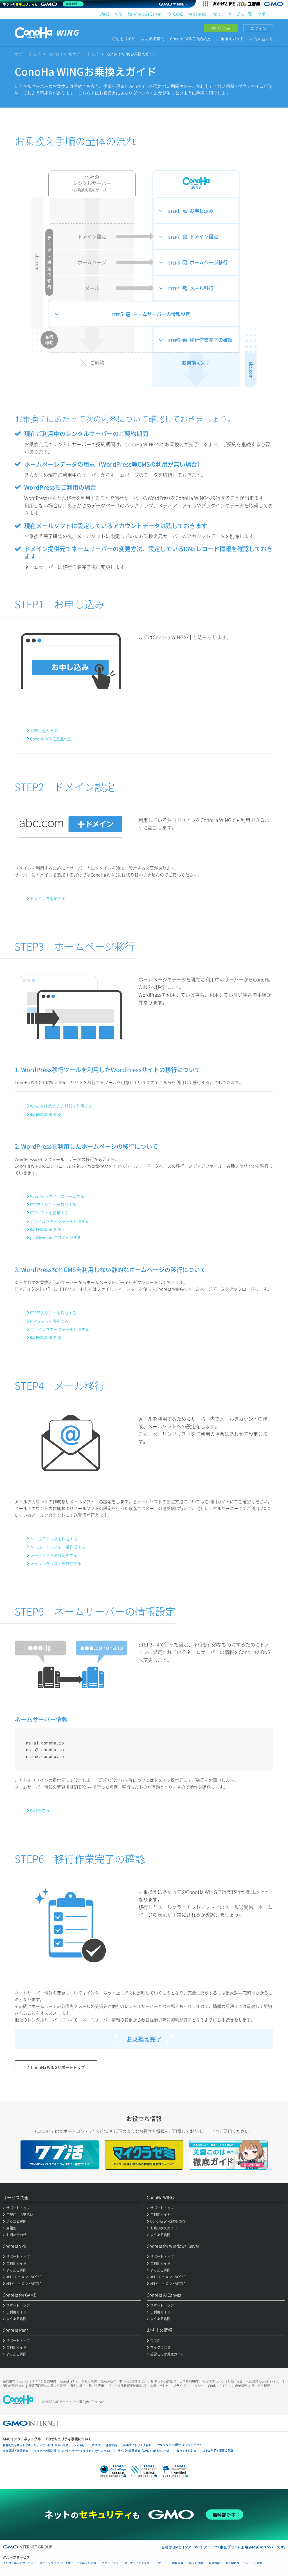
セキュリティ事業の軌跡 (218, 2450)
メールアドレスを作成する (54, 1539)
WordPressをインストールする (57, 1196)
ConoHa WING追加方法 (50, 739)
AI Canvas (197, 14)
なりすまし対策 (186, 2451)
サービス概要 (261, 2386)
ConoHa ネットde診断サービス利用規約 (170, 2381)
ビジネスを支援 (86, 2563)
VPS (119, 14)
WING (104, 14)
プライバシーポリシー (188, 2386)
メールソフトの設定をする (54, 1555)
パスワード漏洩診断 (104, 2445)
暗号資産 (214, 2563)
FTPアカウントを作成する (53, 1204)
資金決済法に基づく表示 (87, 2386)
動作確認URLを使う (48, 1114)
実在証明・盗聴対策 (15, 2451)
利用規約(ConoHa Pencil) (264, 2381)
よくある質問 (153, 38)
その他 (258, 2563)
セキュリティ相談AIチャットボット (180, 2445)
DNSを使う (40, 1810)
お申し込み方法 (44, 730)
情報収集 (178, 2563)
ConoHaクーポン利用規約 (119, 2381)
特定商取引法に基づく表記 (47, 2386)
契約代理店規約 (14, 2386)
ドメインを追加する (48, 898)
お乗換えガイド (230, 38)
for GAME (175, 14)
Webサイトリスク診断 (137, 2445)
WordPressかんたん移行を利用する (61, 1106)
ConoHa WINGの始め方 (191, 38)
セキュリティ (110, 2563)
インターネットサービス (18, 2563)
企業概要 (241, 2386)
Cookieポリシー (219, 2386)
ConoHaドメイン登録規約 (38, 2381)
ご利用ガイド (123, 38)
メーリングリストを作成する (56, 1563)
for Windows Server (145, 14)
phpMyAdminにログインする (56, 1237)
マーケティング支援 (137, 2563)
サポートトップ (27, 54)
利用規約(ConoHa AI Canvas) (222, 2381)
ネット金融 (196, 2563)
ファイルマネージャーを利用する (60, 1221)
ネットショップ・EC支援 (55, 2563)
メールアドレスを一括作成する (58, 1547)
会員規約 (9, 2381)
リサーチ (161, 2563)
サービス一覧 (240, 14)
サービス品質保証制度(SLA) (127, 2386)
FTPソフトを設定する (49, 1213)
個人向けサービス (237, 2563)
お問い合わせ (262, 38)
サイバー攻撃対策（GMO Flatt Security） (144, 2451)
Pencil (217, 14)
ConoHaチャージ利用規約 (78, 2381)
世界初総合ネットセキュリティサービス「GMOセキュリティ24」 (44, 2445)
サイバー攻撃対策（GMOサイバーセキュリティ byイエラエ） (73, 2451)
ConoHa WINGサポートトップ (74, 54)
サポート (265, 14)
